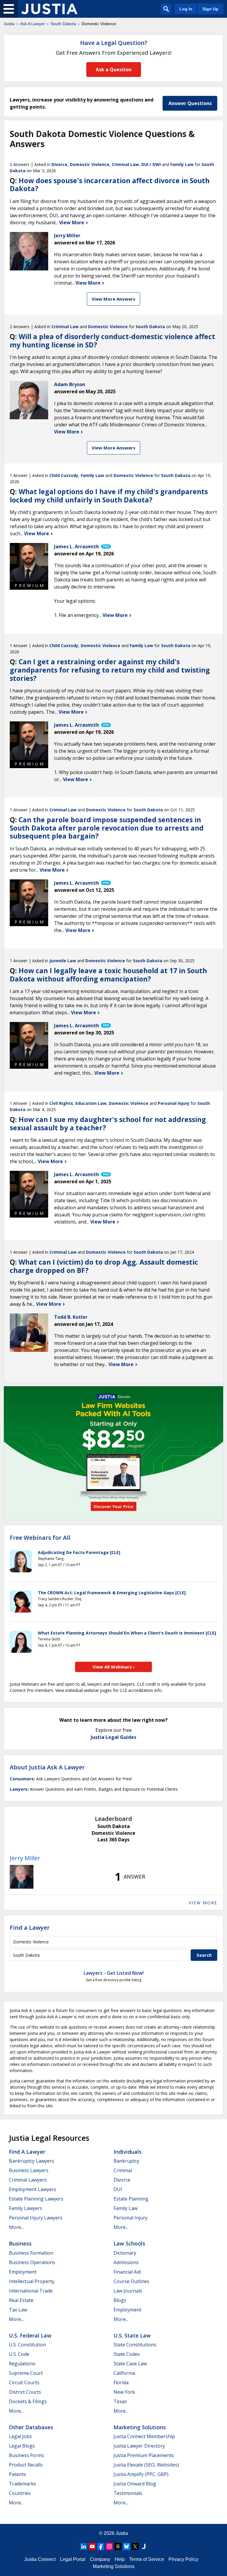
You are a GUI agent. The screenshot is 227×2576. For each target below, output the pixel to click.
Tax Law (18, 2310)
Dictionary (125, 2253)
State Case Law (130, 2364)
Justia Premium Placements (144, 2455)
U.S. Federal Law (30, 2335)
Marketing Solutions (140, 2427)
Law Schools (129, 2243)
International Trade (31, 2291)
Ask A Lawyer (33, 24)
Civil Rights (61, 1103)
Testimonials (128, 2493)
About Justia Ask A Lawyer (47, 1767)
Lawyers (19, 1789)
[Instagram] (109, 2546)
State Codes (127, 2354)
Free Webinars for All (40, 1538)
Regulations (22, 2364)
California (124, 2373)
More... (16, 2227)
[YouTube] (92, 2546)
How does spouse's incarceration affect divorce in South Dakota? (110, 185)
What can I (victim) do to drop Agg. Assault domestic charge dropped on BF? (104, 1266)
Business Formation (31, 2253)
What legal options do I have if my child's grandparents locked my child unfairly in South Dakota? (109, 496)
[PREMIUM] (29, 562)
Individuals (128, 2152)
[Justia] (49, 9)
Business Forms (26, 2455)
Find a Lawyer (30, 1928)
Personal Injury (174, 1103)
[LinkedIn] (84, 2546)
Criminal (123, 2170)
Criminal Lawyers (28, 2180)
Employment (23, 2272)
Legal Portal (73, 2559)
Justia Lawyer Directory (139, 2446)
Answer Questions (190, 103)
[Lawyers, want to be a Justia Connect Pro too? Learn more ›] (106, 547)
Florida (121, 2382)
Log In (186, 9)
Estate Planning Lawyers (36, 2199)
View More (72, 223)
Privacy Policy (183, 2559)
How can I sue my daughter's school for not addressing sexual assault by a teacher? (108, 1123)
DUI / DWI (151, 164)
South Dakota (63, 24)
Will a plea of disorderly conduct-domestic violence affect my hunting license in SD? (112, 341)
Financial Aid (127, 2272)
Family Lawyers (26, 2208)
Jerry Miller (25, 1858)
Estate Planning (131, 2199)
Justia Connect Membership (144, 2436)
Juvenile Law (63, 961)
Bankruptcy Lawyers (31, 2161)
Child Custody (64, 475)
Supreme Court (26, 2373)
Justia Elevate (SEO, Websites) (146, 2465)
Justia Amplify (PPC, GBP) (141, 2474)
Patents (17, 2474)
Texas (120, 2401)
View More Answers (113, 299)
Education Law (91, 1103)
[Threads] (118, 2546)
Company (100, 2559)
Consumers (22, 1779)
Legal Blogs (22, 2446)
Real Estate (21, 2300)
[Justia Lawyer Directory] (144, 2546)
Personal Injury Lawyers (36, 2218)
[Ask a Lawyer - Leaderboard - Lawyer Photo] (22, 1877)
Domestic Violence (90, 164)
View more (203, 1903)
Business (20, 2243)
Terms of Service (147, 2559)
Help (120, 2559)
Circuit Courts (24, 2382)
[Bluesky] (127, 2546)
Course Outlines (131, 2281)
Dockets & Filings (28, 2401)
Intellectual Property (32, 2281)
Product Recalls (26, 2465)
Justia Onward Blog (135, 2484)
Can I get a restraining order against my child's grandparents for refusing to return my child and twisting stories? (110, 670)
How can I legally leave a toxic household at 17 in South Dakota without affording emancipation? (108, 975)
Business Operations (32, 2262)
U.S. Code (19, 2354)
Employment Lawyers (33, 2189)
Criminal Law (125, 164)
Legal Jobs (20, 2436)
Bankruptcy (126, 2161)
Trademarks (22, 2484)
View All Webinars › (114, 1667)
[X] (135, 2546)
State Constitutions (135, 2345)
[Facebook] (101, 2546)
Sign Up (210, 9)
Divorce (59, 164)
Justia (9, 24)
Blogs (120, 2300)
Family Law (182, 164)
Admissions (126, 2262)
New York (124, 2392)
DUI (118, 2189)
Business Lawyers (29, 2170)
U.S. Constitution (27, 2345)
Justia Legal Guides (113, 1737)
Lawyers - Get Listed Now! (114, 1973)
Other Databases (31, 2427)
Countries (20, 2493)
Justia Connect (40, 2559)
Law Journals (128, 2291)
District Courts (25, 2392)
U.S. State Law (132, 2335)
